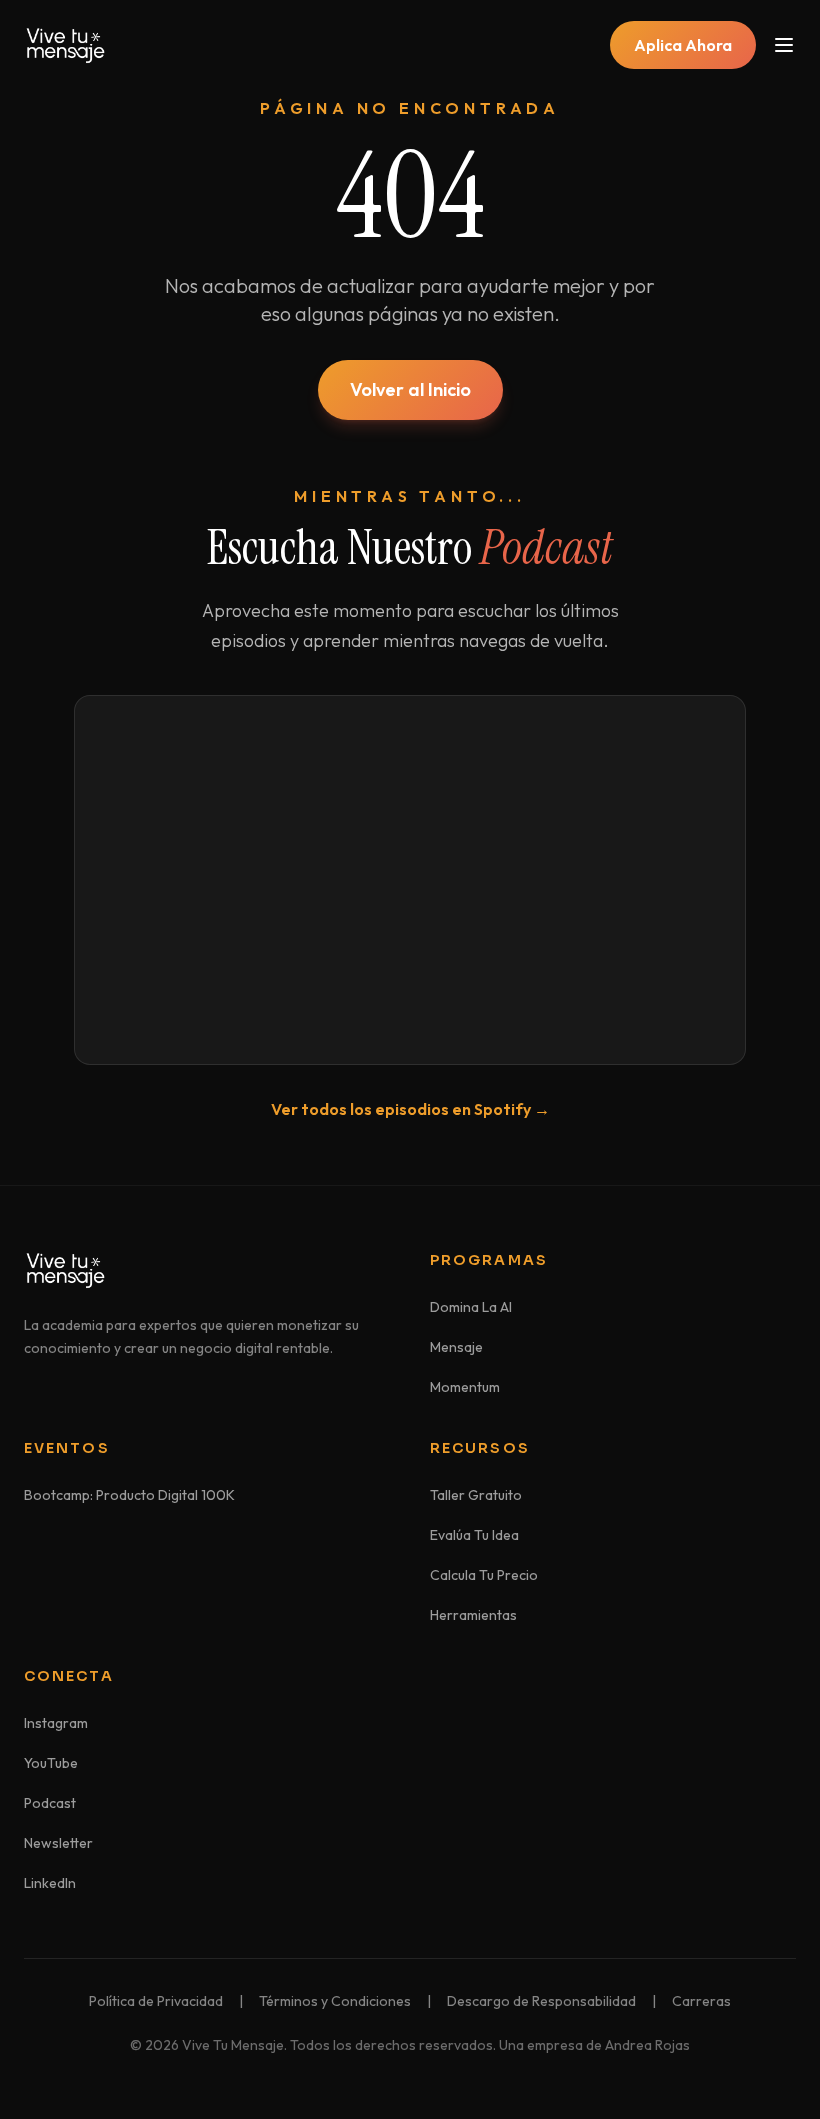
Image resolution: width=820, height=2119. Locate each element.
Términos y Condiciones (335, 2001)
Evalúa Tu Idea (474, 1535)
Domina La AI (471, 1307)
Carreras (701, 2001)
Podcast (50, 1803)
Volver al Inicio (410, 389)
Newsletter (58, 1843)
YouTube (51, 1763)
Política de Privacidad (156, 2001)
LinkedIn (50, 1883)
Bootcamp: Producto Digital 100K (129, 1495)
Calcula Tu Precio (484, 1575)
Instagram (56, 1723)
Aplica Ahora (683, 45)
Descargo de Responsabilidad (541, 2001)
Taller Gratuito (476, 1495)
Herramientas (473, 1615)
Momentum (465, 1387)
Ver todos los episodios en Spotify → (410, 1109)
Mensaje (456, 1347)
